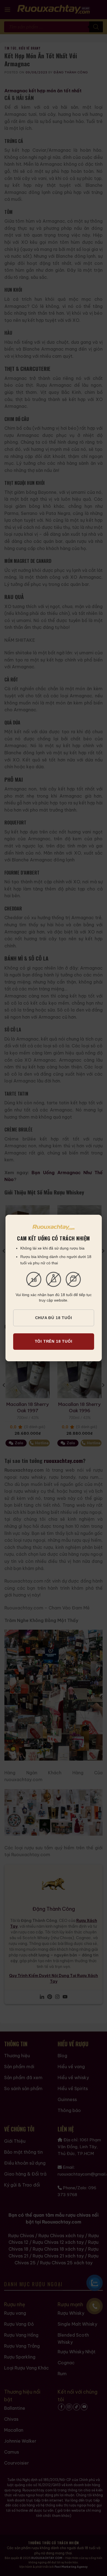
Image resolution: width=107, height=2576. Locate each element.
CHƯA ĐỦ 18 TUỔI (54, 1318)
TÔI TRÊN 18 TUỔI (54, 1341)
